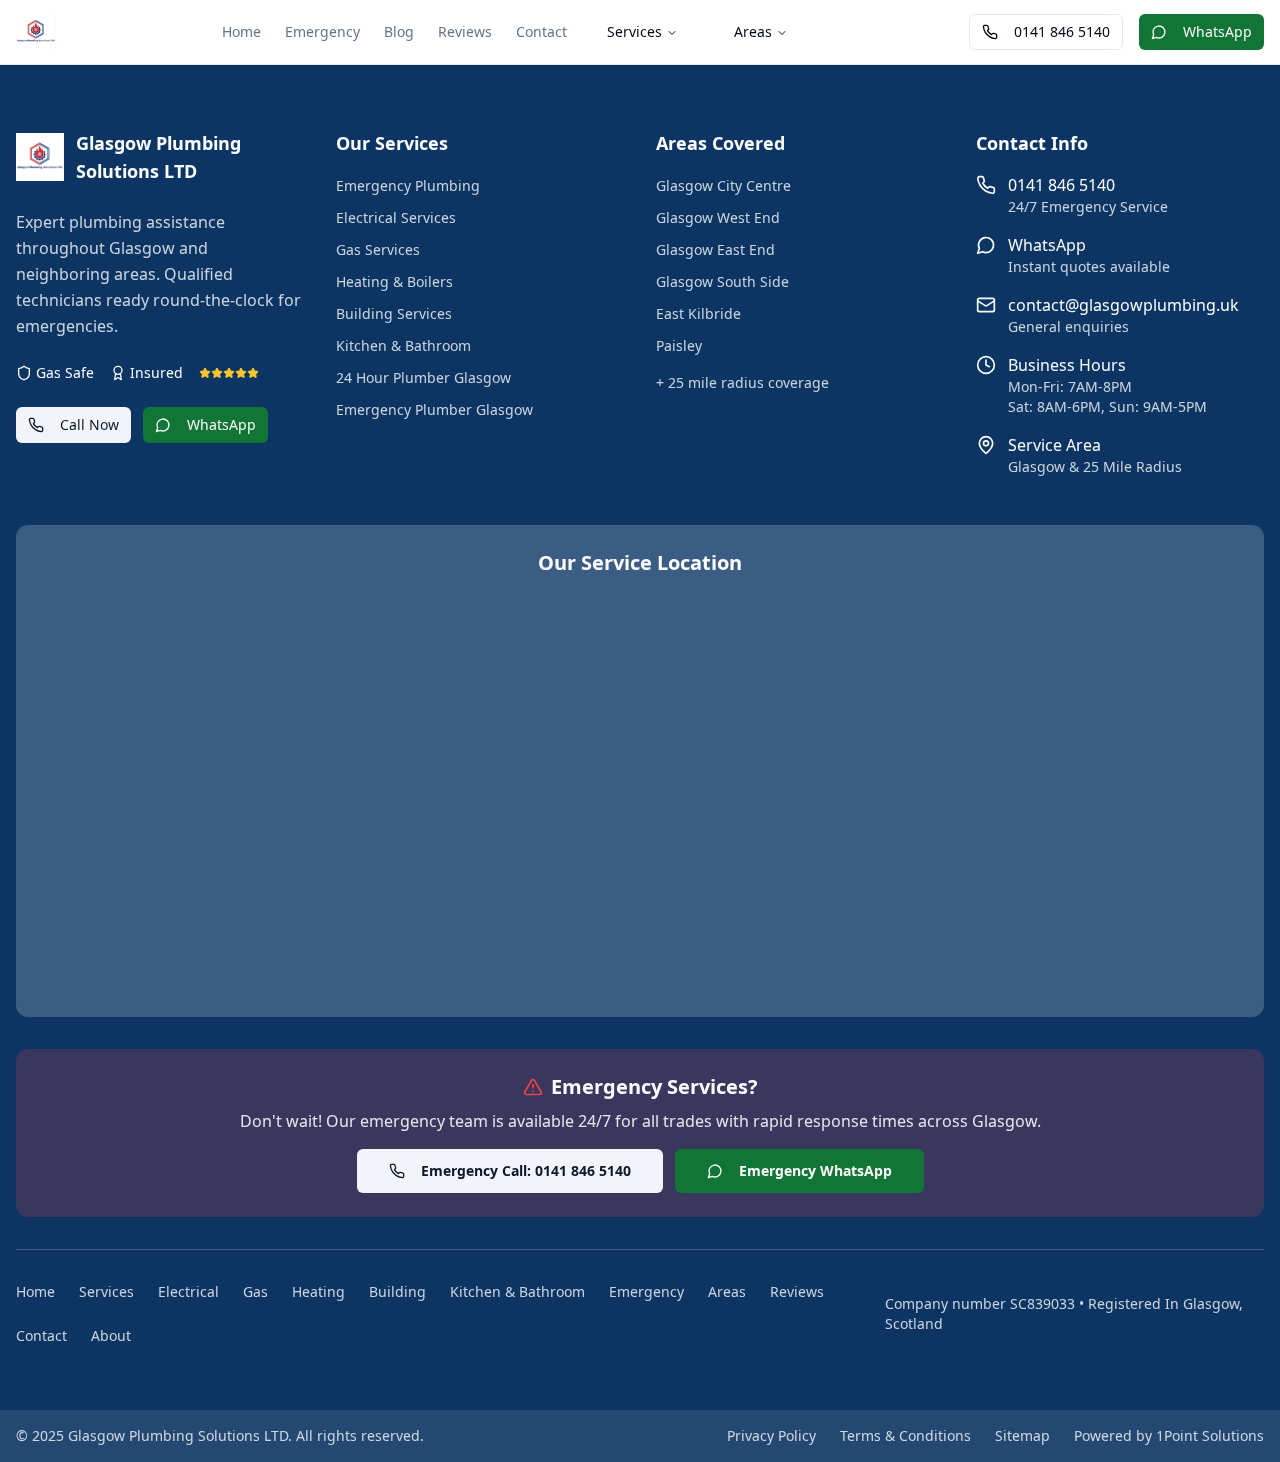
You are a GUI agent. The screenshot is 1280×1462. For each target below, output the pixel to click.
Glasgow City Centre (723, 185)
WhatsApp (1217, 31)
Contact (541, 31)
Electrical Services (396, 217)
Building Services (394, 313)
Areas (753, 31)
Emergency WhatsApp (815, 1170)
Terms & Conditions (905, 1435)
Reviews (465, 31)
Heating (318, 1291)
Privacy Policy (771, 1435)
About (111, 1335)
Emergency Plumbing (408, 185)
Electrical (188, 1291)
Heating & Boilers (394, 281)
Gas (255, 1291)
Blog (399, 31)
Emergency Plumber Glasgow (434, 409)
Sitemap (1022, 1435)
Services (634, 31)
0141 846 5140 (1062, 31)
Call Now (89, 424)
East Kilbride (698, 313)
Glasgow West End (718, 217)
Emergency (322, 31)
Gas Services (378, 249)
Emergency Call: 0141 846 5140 (526, 1170)
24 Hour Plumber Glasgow (423, 377)
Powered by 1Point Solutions (1169, 1435)
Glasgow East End (715, 249)
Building (397, 1291)
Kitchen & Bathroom (403, 345)
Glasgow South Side (722, 281)
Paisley (679, 345)
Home (241, 31)
